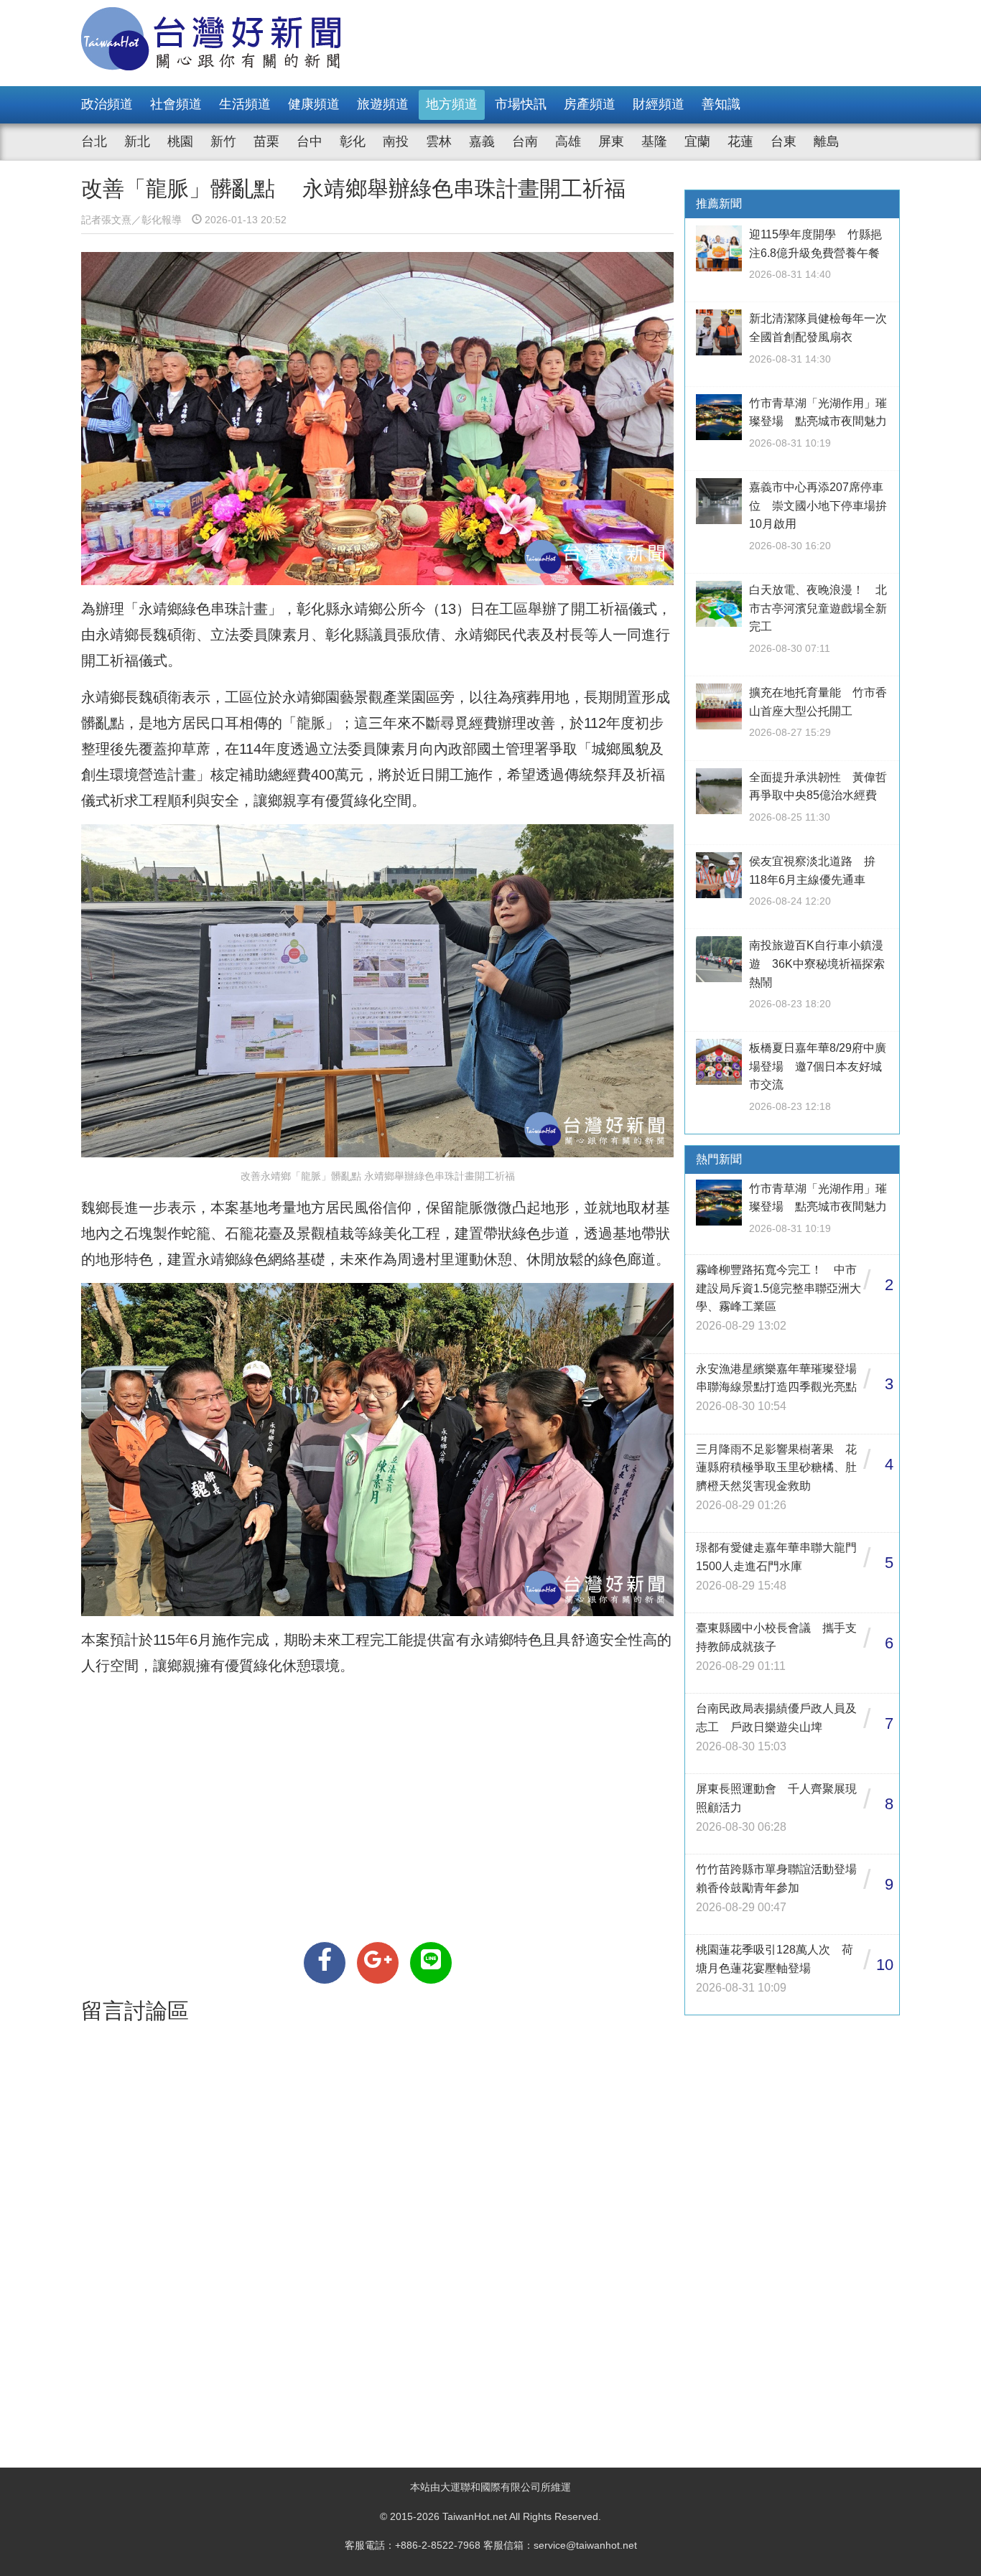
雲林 (439, 141)
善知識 (721, 104)
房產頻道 (590, 104)
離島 (827, 141)
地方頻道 (452, 104)
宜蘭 (697, 141)
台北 (94, 141)
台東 (784, 141)
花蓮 (740, 141)
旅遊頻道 (383, 104)
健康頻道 (314, 104)
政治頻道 (107, 104)
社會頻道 (176, 104)
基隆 (654, 141)
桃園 (180, 141)
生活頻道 (245, 104)
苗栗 (266, 141)
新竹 (223, 141)
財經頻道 (659, 104)
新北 (137, 141)
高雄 (568, 141)
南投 (396, 141)
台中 (310, 141)
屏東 (611, 141)
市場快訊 (521, 104)
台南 (525, 141)
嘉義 (482, 141)
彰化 (353, 141)
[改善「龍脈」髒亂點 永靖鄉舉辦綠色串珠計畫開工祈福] (325, 1963)
